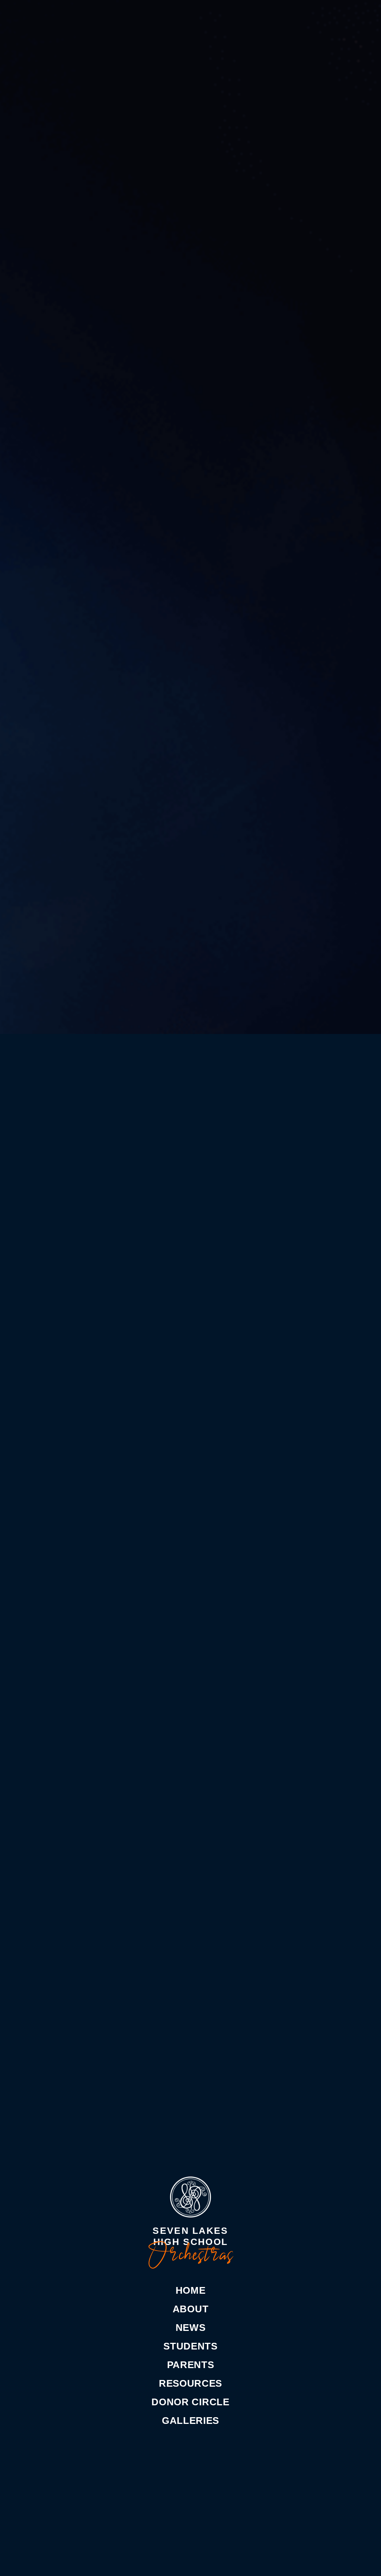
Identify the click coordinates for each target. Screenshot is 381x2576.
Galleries (190, 2421)
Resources (190, 2383)
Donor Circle (190, 2402)
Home (191, 2290)
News (191, 2328)
